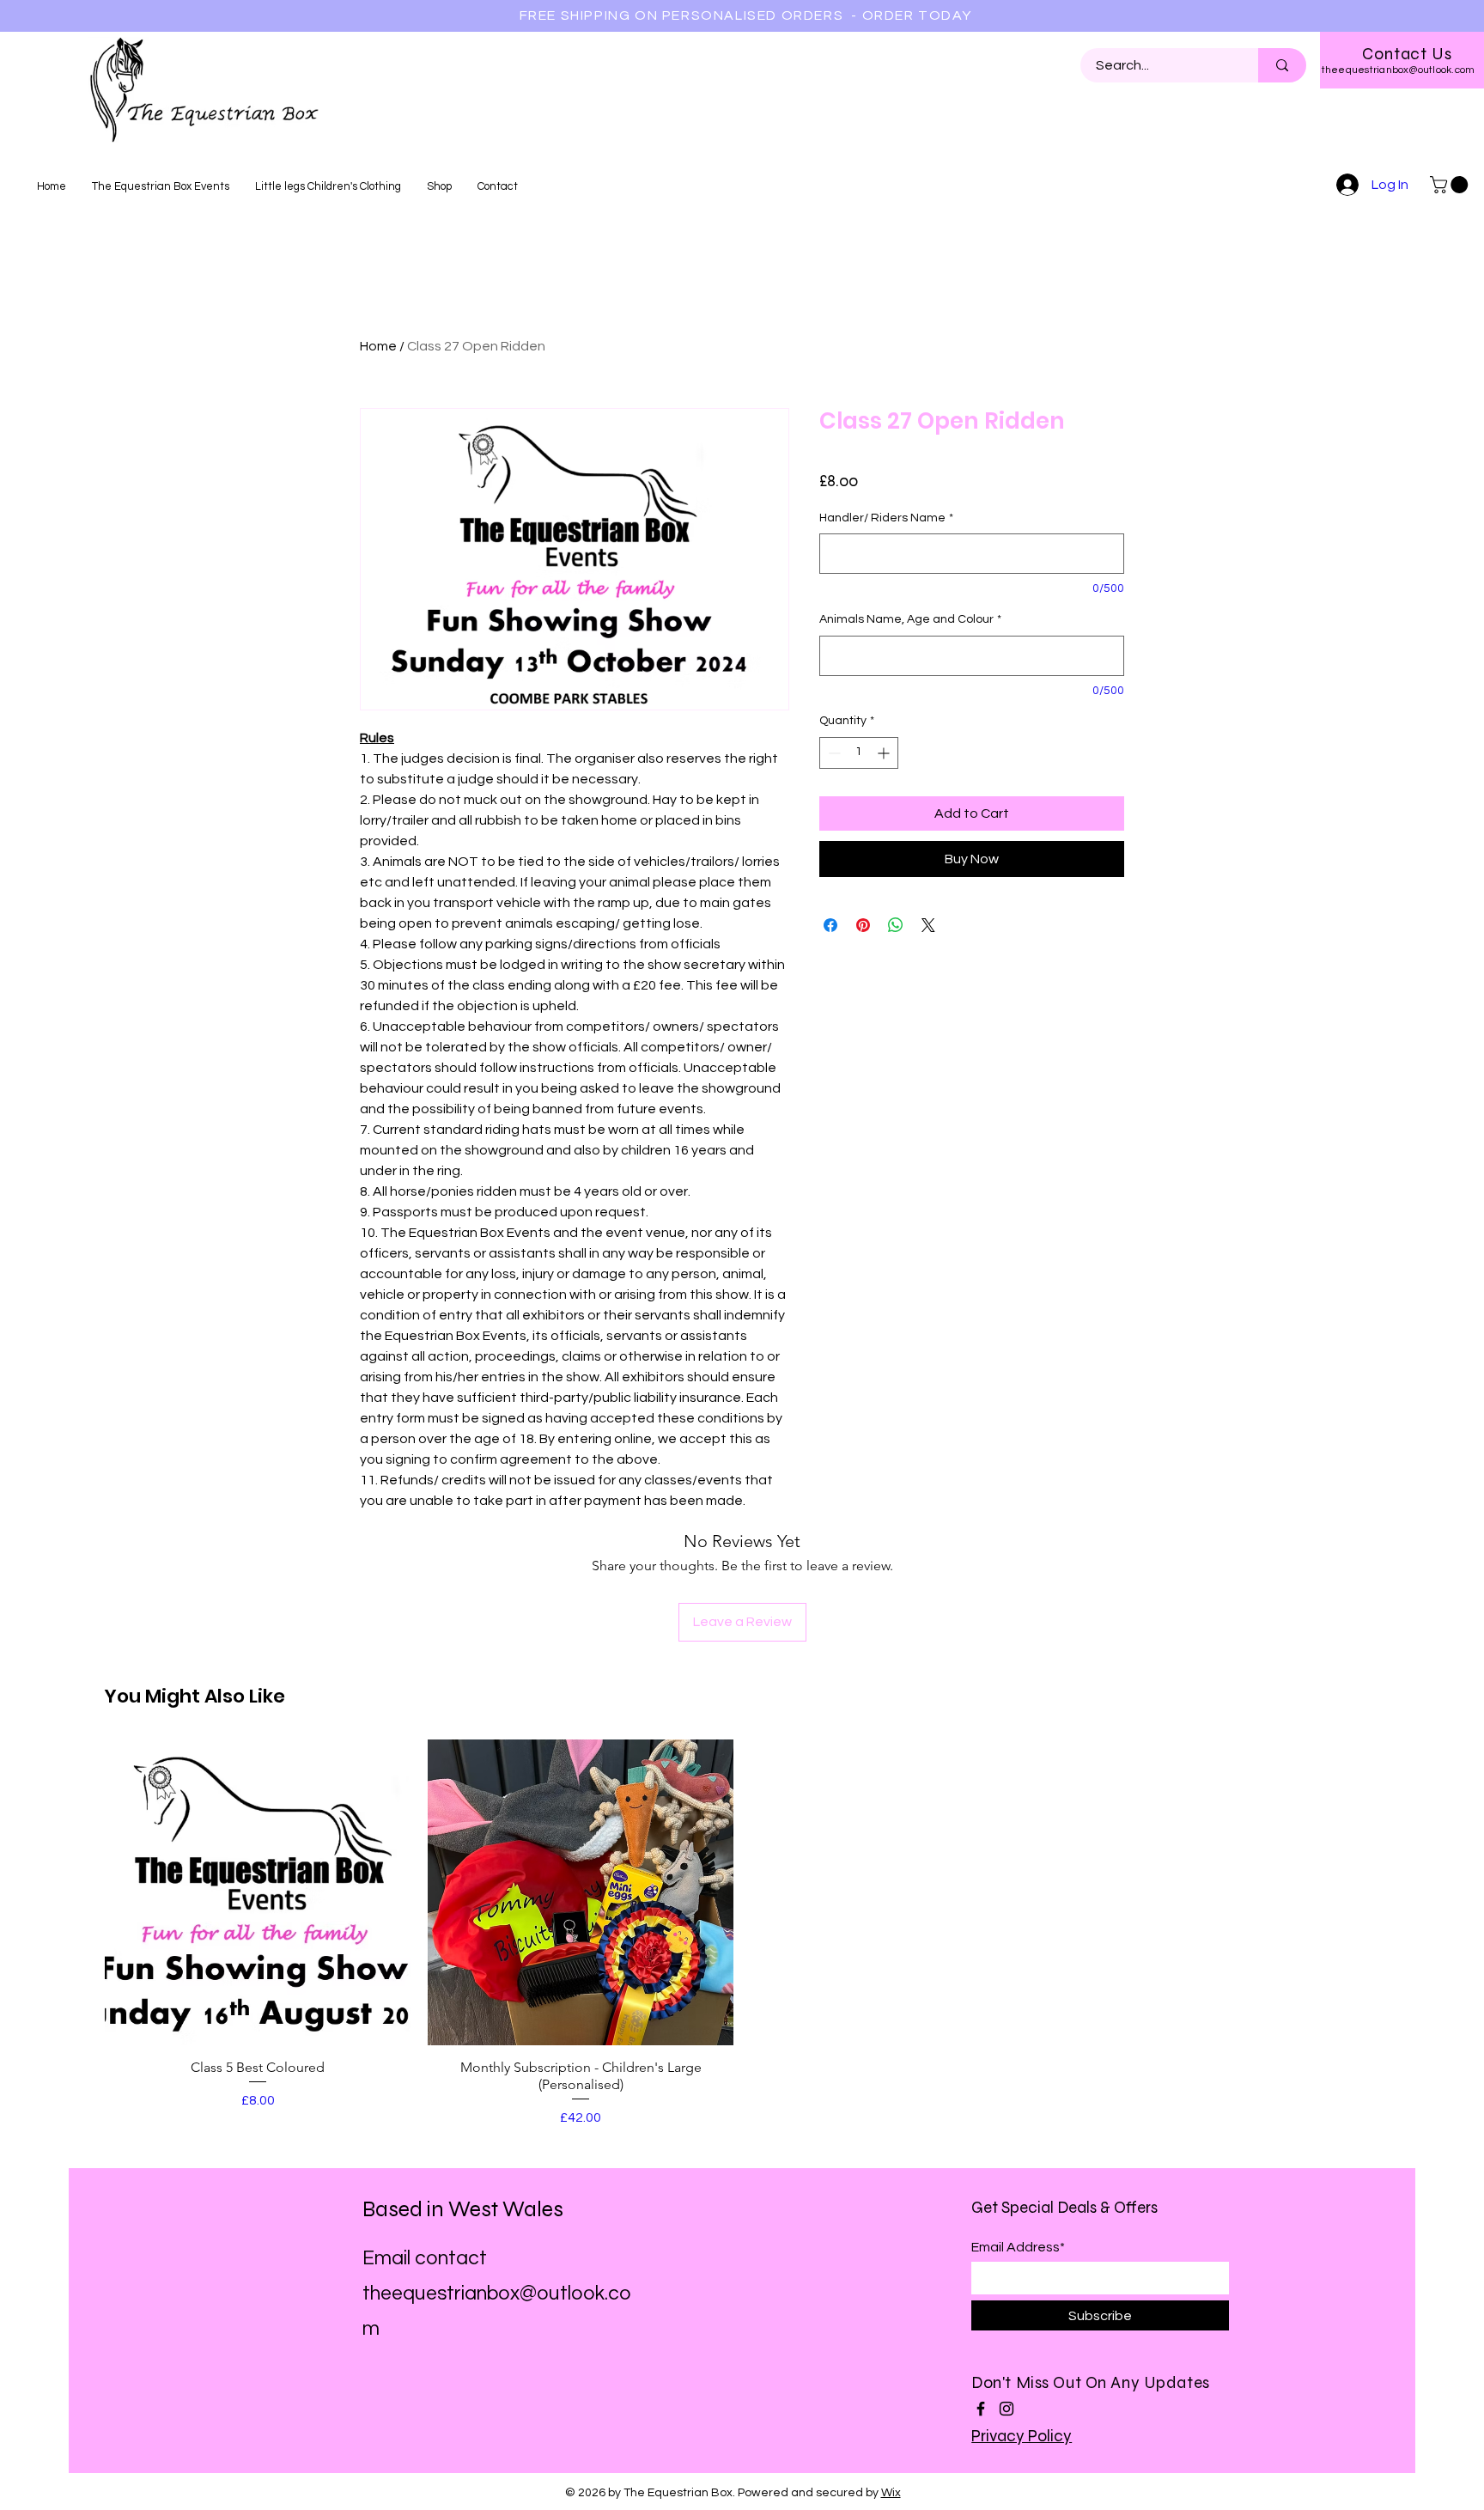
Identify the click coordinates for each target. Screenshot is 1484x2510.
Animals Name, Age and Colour (910, 619)
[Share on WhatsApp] (896, 925)
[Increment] (885, 753)
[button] (1451, 185)
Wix (891, 2493)
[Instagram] (1007, 2409)
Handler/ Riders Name (886, 518)
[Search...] (1282, 65)
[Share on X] (928, 925)
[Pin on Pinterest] (863, 925)
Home (378, 346)
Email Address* (1018, 2247)
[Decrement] (833, 753)
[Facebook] (981, 2409)
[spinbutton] (859, 753)
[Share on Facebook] (830, 925)
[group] (742, 1934)
